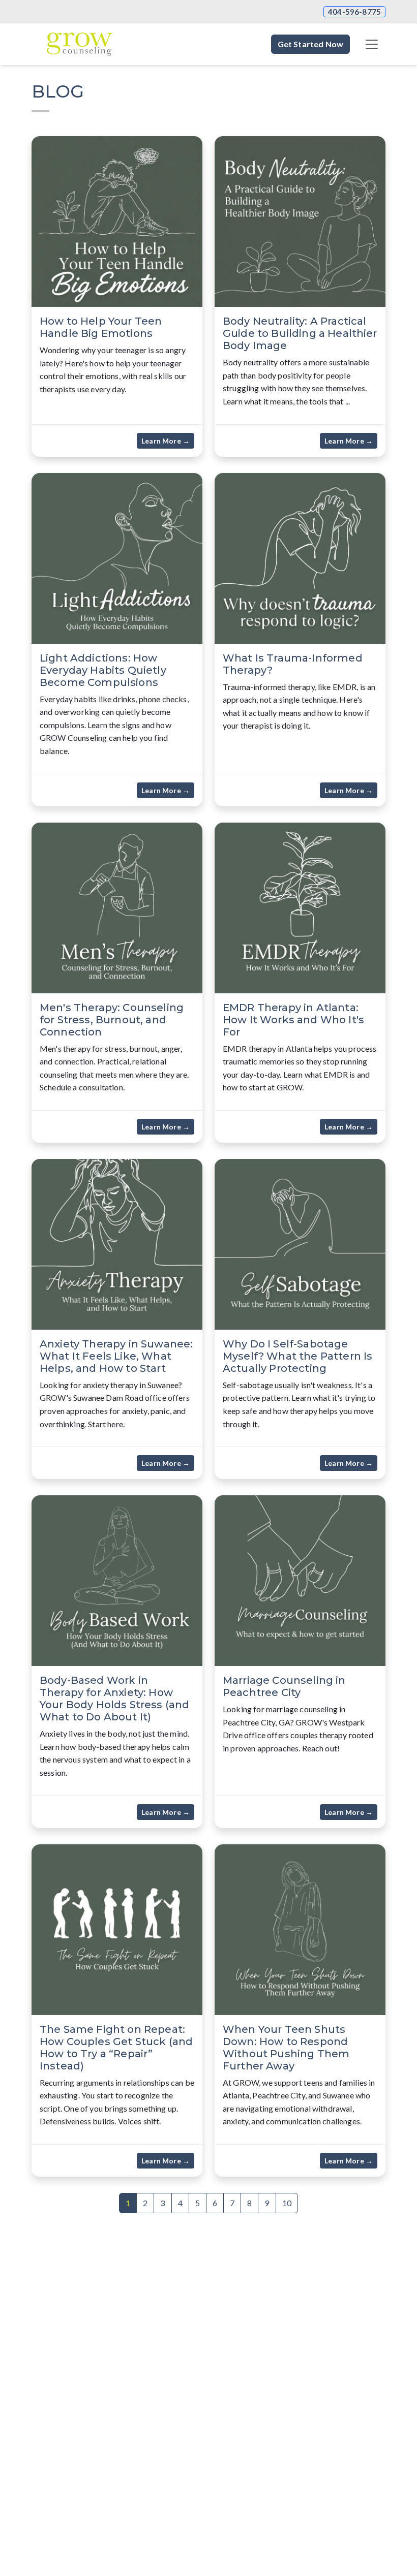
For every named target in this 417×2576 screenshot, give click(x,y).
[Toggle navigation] (372, 44)
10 (287, 2203)
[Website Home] (79, 44)
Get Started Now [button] (310, 44)
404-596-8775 (354, 12)
